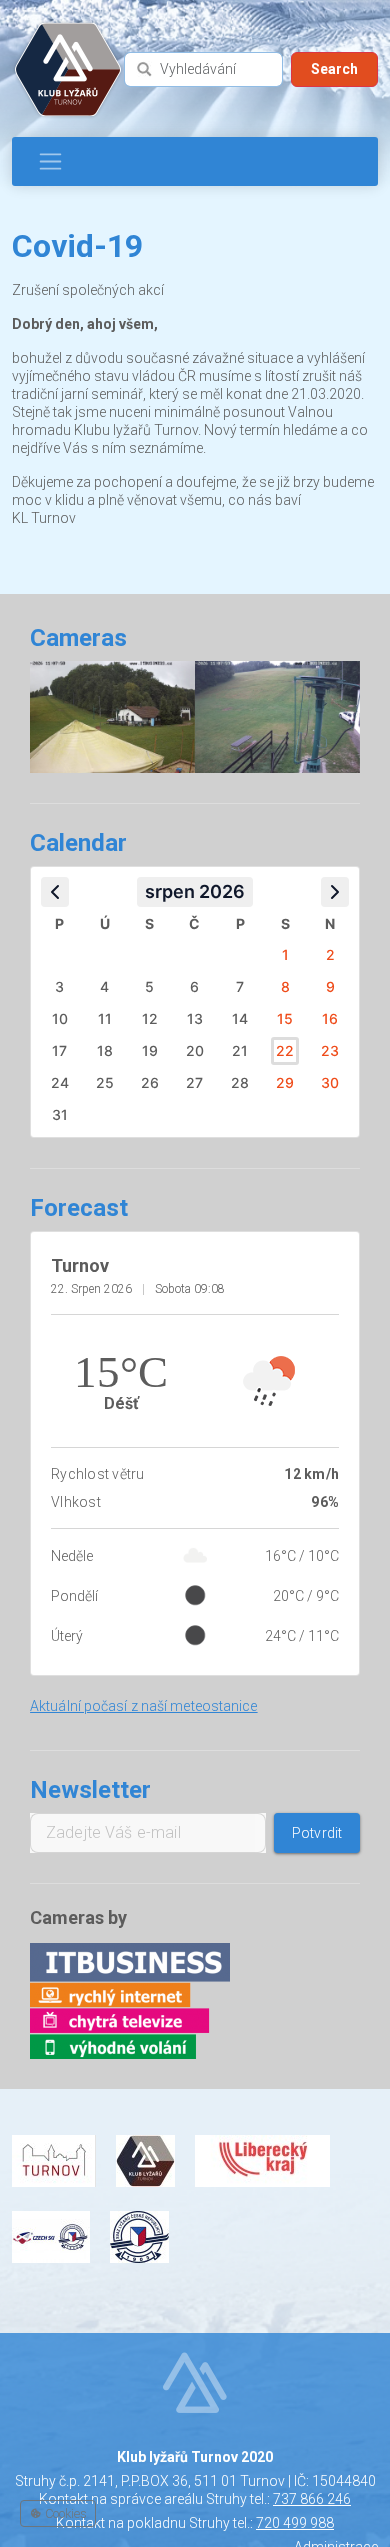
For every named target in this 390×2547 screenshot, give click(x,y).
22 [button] (285, 1050)
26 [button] (150, 1082)
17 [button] (59, 1050)
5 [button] (149, 986)
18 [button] (105, 1050)
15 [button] (285, 1018)
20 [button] (195, 1050)
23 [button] (330, 1050)
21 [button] (240, 1050)
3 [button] (59, 986)
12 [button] (150, 1018)
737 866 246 (312, 2499)
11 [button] (105, 1018)
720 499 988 (295, 2523)
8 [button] (285, 986)
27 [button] (194, 1082)
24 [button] (60, 1082)
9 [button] (330, 986)
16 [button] (330, 1018)
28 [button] (240, 1082)
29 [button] (285, 1082)
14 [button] (240, 1018)
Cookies (64, 2513)
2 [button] (330, 954)
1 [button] (285, 954)
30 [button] (330, 1082)
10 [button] (60, 1018)
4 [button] (104, 986)
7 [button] (240, 986)
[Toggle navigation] (50, 161)
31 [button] (60, 1114)
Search (334, 69)
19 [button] (150, 1050)
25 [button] (105, 1082)
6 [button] (194, 986)
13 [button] (195, 1018)
